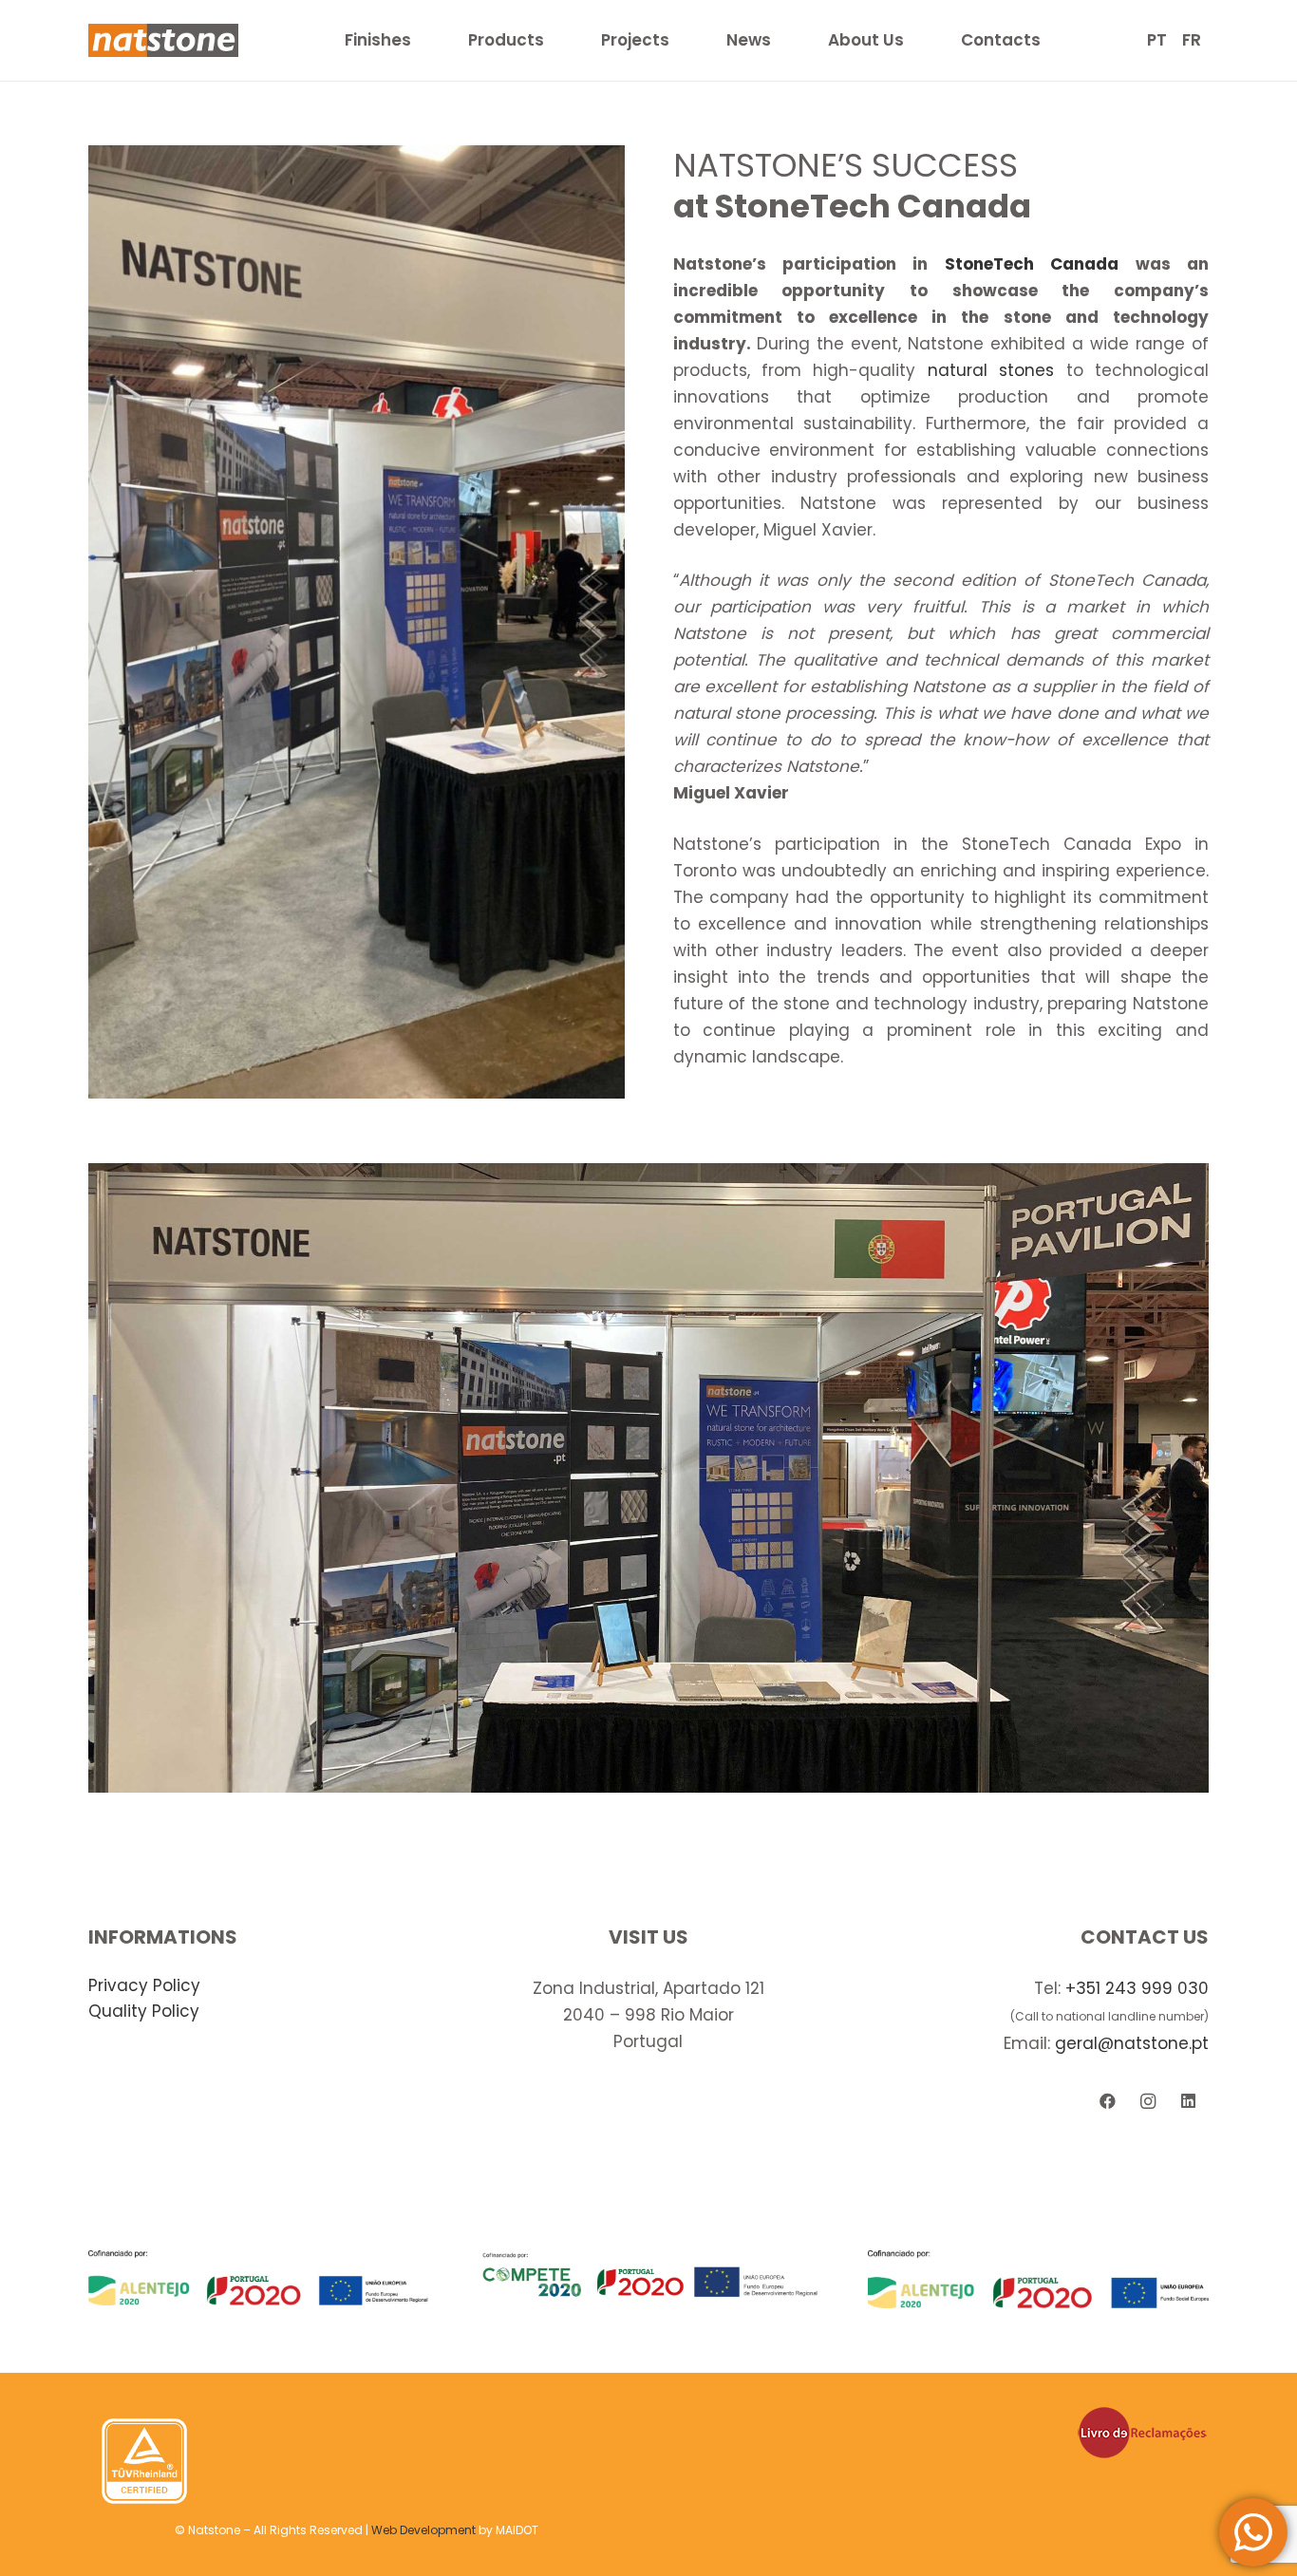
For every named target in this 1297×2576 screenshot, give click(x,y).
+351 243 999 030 (1137, 1988)
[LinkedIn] (1188, 2102)
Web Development (423, 2530)
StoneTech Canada (1032, 264)
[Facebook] (1108, 2102)
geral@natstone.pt (1132, 2043)
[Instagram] (1148, 2102)
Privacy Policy (144, 1985)
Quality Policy (144, 2011)
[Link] (163, 40)
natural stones (991, 370)
